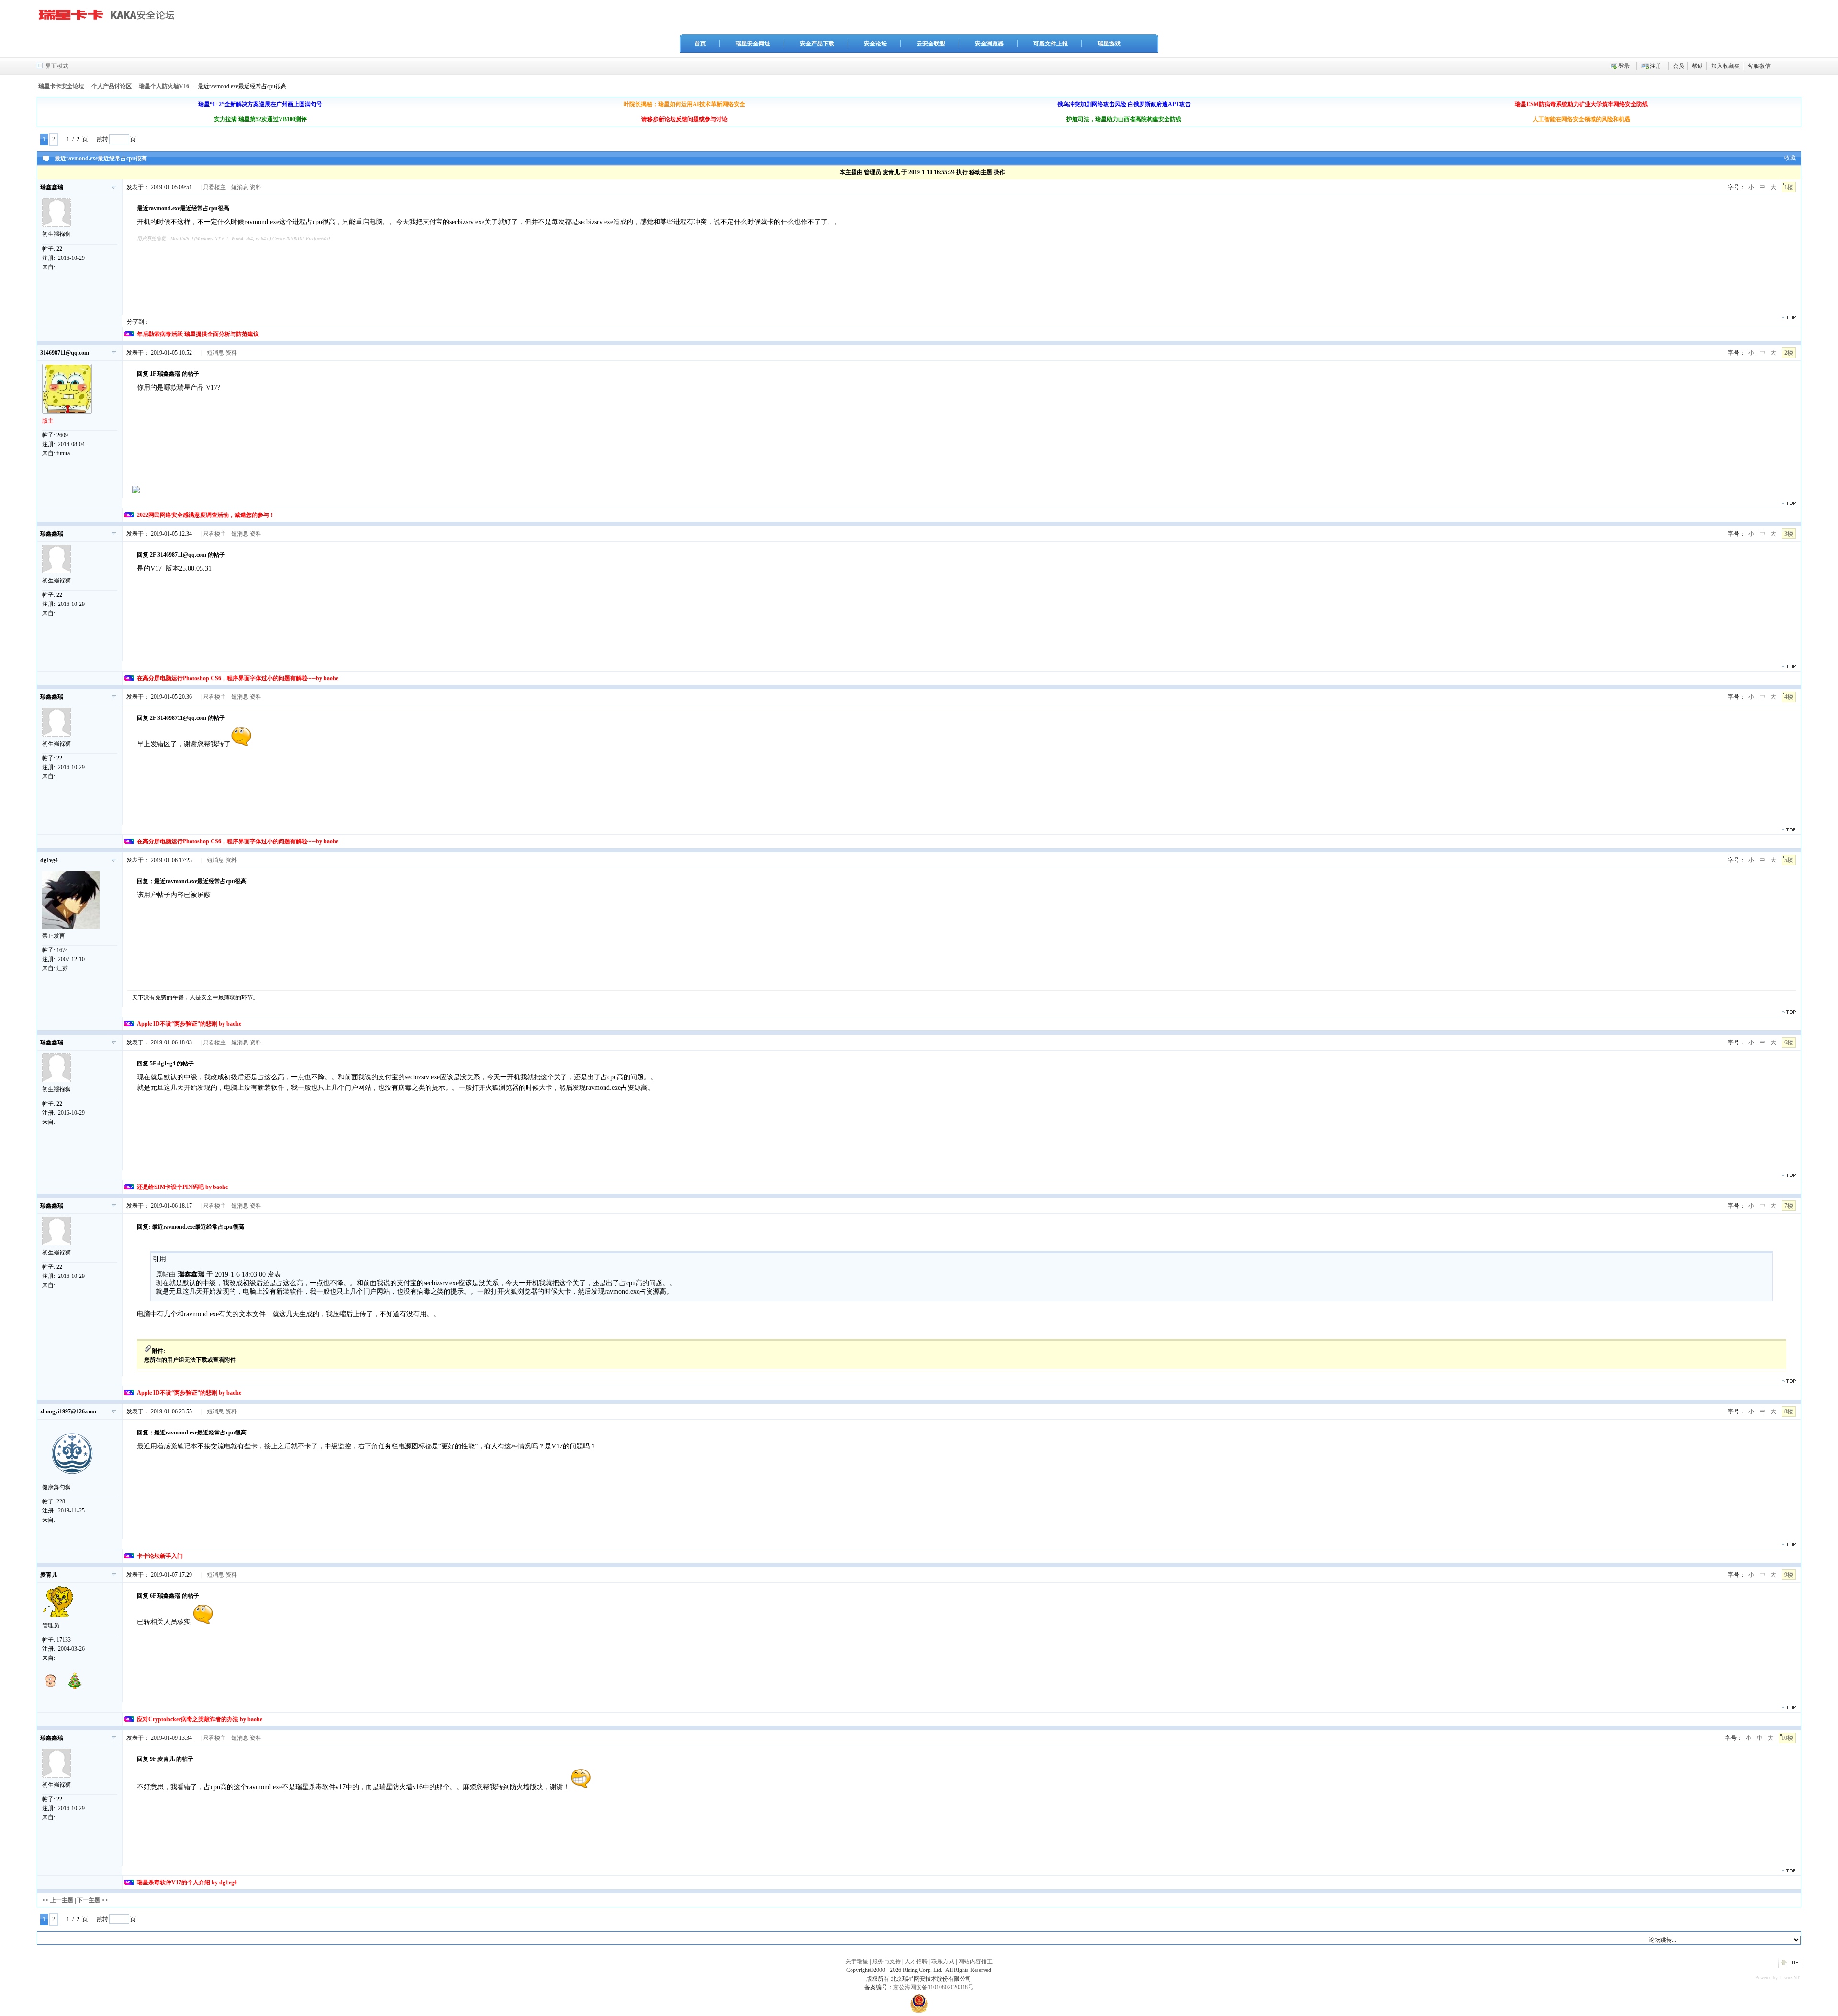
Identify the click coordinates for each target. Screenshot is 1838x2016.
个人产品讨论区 (112, 86)
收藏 (1790, 158)
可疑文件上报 (1051, 44)
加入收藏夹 (1726, 66)
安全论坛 (875, 44)
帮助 (1698, 66)
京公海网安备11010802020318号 (933, 1987)
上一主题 (62, 1900)
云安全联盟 (931, 44)
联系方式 (943, 1961)
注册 (1656, 66)
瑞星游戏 (1109, 44)
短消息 (240, 187)
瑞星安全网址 (753, 44)
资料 (256, 187)
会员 (1679, 66)
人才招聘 (916, 1961)
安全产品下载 (817, 44)
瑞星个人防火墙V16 (164, 86)
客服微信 (1759, 66)
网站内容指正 (975, 1961)
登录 (1624, 66)
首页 (700, 44)
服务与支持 (886, 1961)
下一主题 (89, 1900)
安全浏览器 (989, 44)
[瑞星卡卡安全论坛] (109, 19)
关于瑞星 (857, 1961)
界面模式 (57, 66)
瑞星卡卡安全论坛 (61, 86)
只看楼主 (214, 187)
